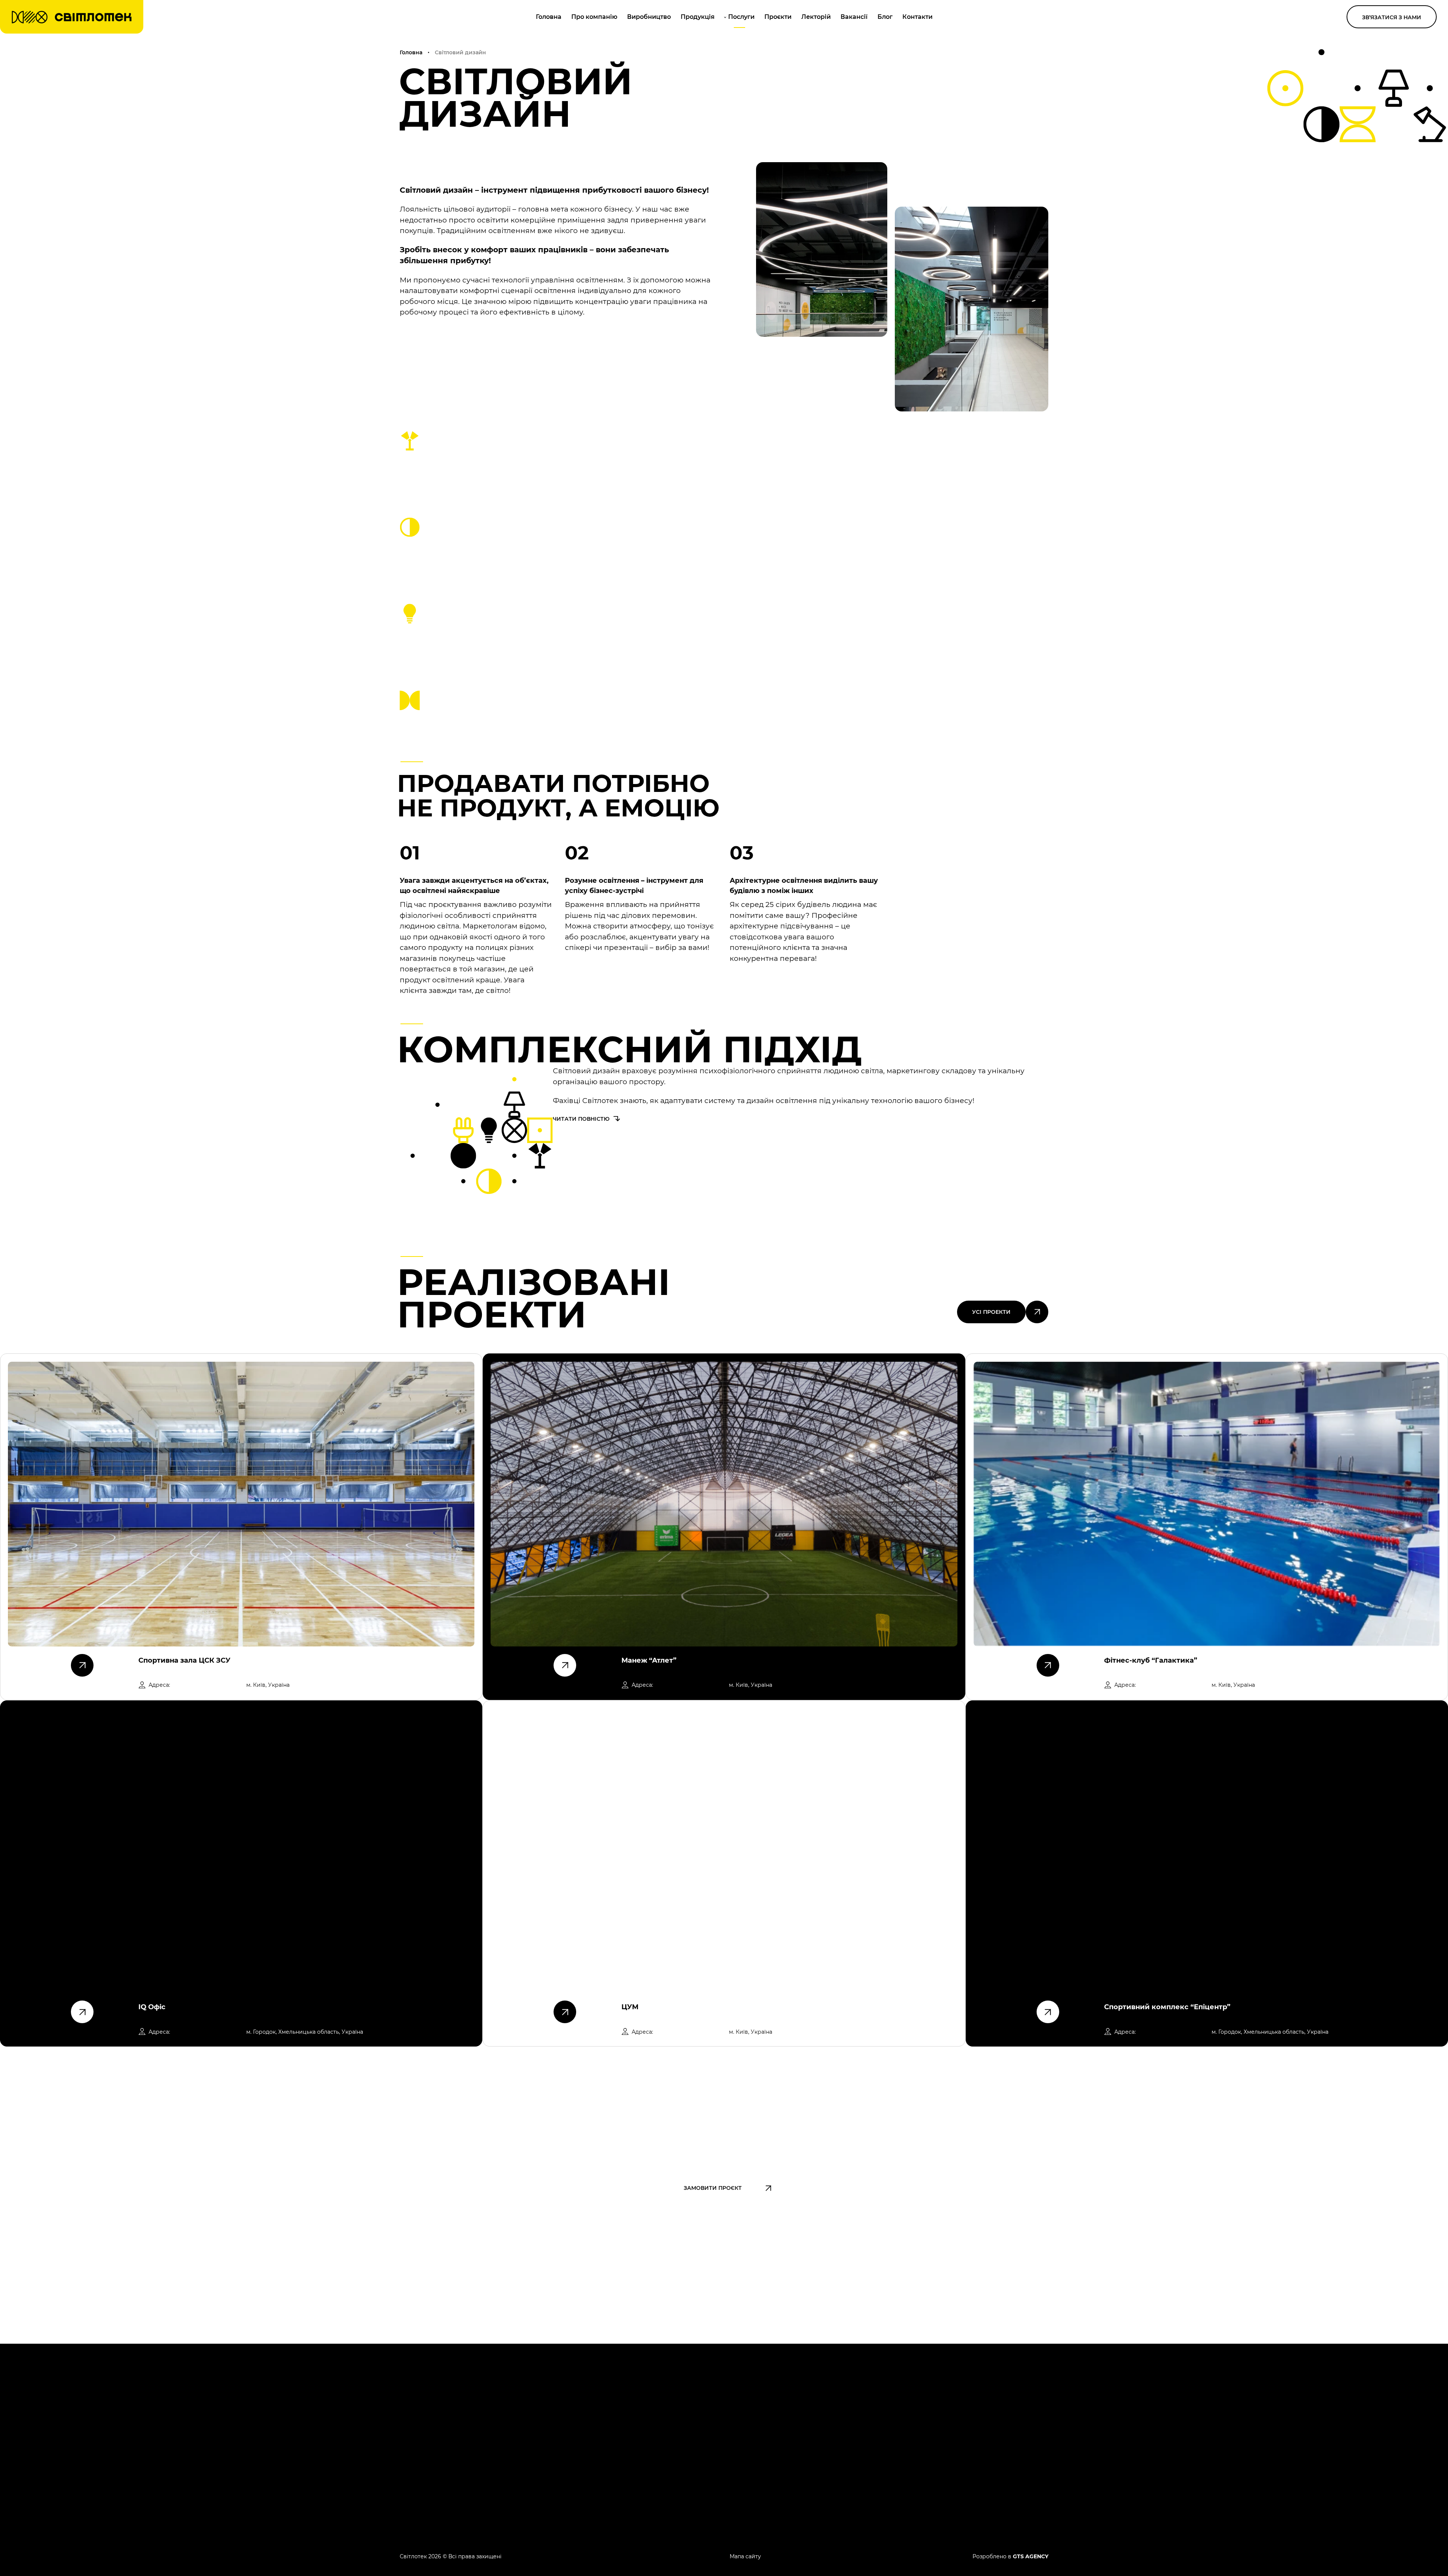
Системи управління (779, 2453)
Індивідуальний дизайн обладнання (805, 2465)
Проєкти (778, 17)
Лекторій (816, 17)
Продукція (698, 17)
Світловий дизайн (775, 2441)
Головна (549, 17)
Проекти (889, 2441)
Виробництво (649, 17)
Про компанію (594, 17)
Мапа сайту (745, 2556)
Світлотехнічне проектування (794, 2417)
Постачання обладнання (786, 2429)
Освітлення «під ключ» (782, 2405)
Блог (885, 17)
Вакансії (854, 17)
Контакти (917, 17)
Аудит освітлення (774, 2477)
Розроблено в (1010, 2556)
